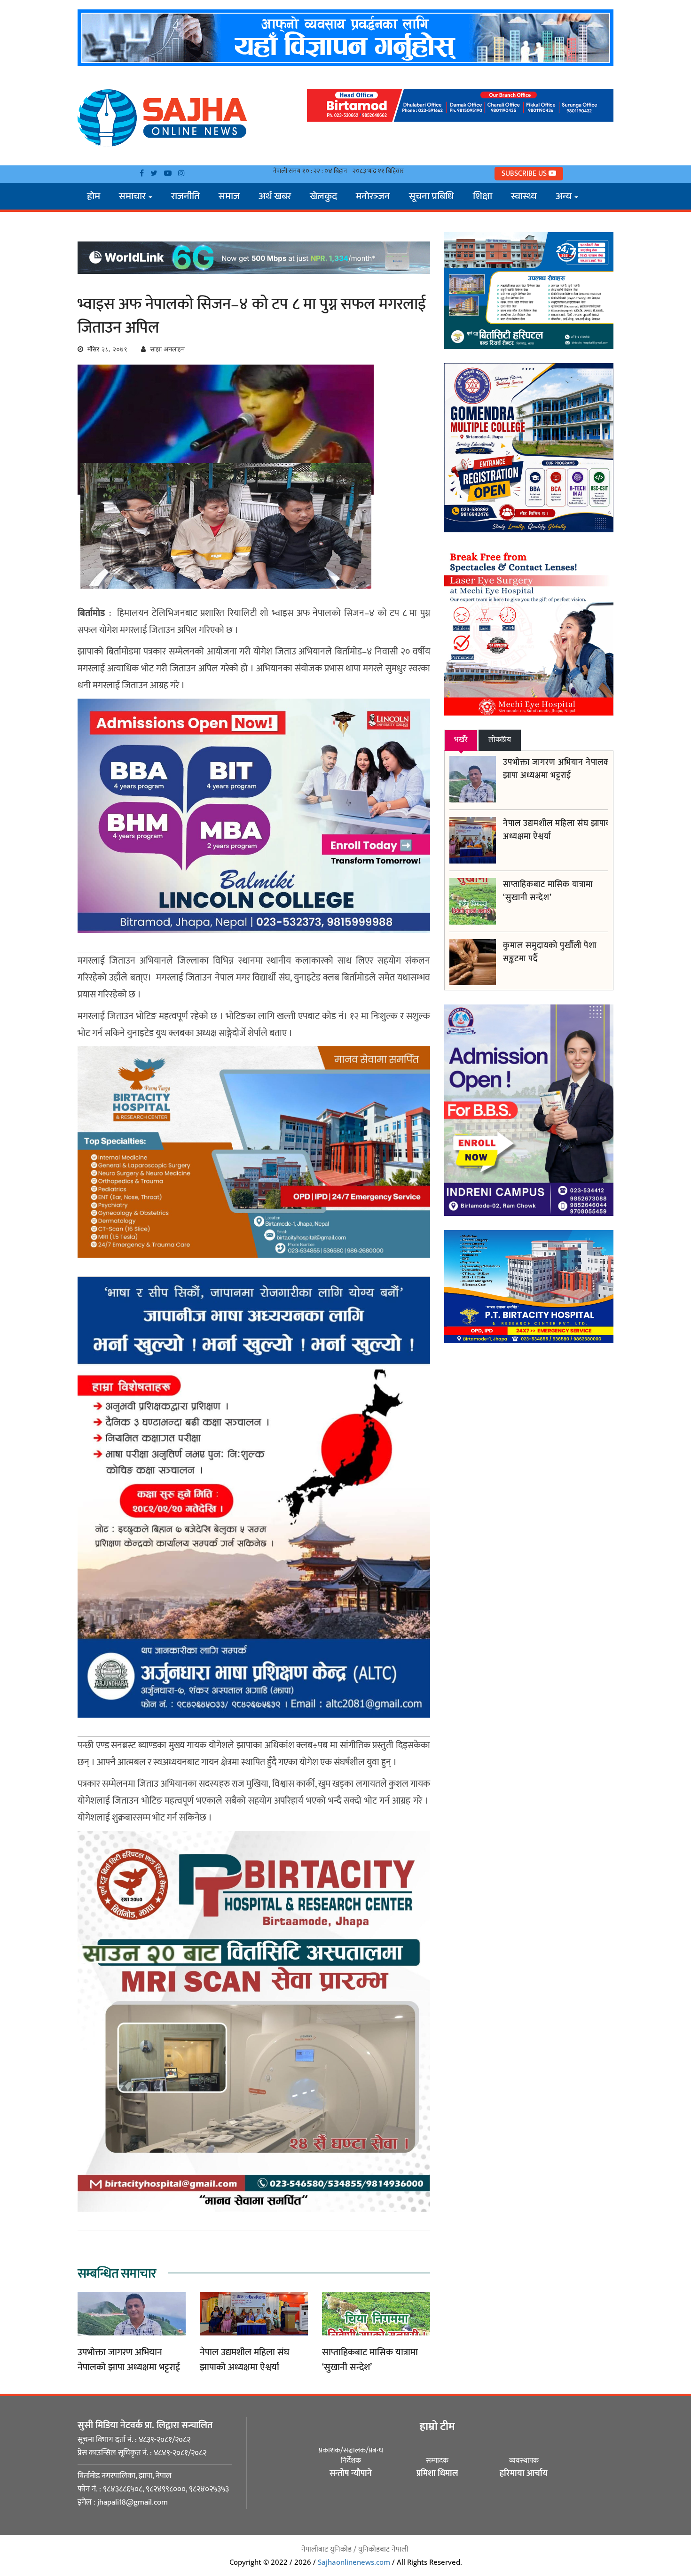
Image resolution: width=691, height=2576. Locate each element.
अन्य (565, 198)
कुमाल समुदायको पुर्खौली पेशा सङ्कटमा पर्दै (550, 952)
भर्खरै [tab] (461, 740)
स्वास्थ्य (524, 198)
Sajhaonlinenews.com (354, 2562)
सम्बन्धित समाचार (117, 2274)
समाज (229, 198)
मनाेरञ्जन (373, 198)
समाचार (133, 198)
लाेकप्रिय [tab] (500, 740)
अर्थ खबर (275, 198)
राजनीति (185, 198)
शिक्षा (483, 198)
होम (94, 198)
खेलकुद (323, 198)
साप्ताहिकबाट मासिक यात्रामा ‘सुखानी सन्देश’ (370, 2360)
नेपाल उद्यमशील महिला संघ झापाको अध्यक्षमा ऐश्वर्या (244, 2360)
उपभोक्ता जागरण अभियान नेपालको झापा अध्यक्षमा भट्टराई (129, 2360)
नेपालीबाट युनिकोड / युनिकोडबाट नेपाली (355, 2549)
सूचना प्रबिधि (432, 198)
